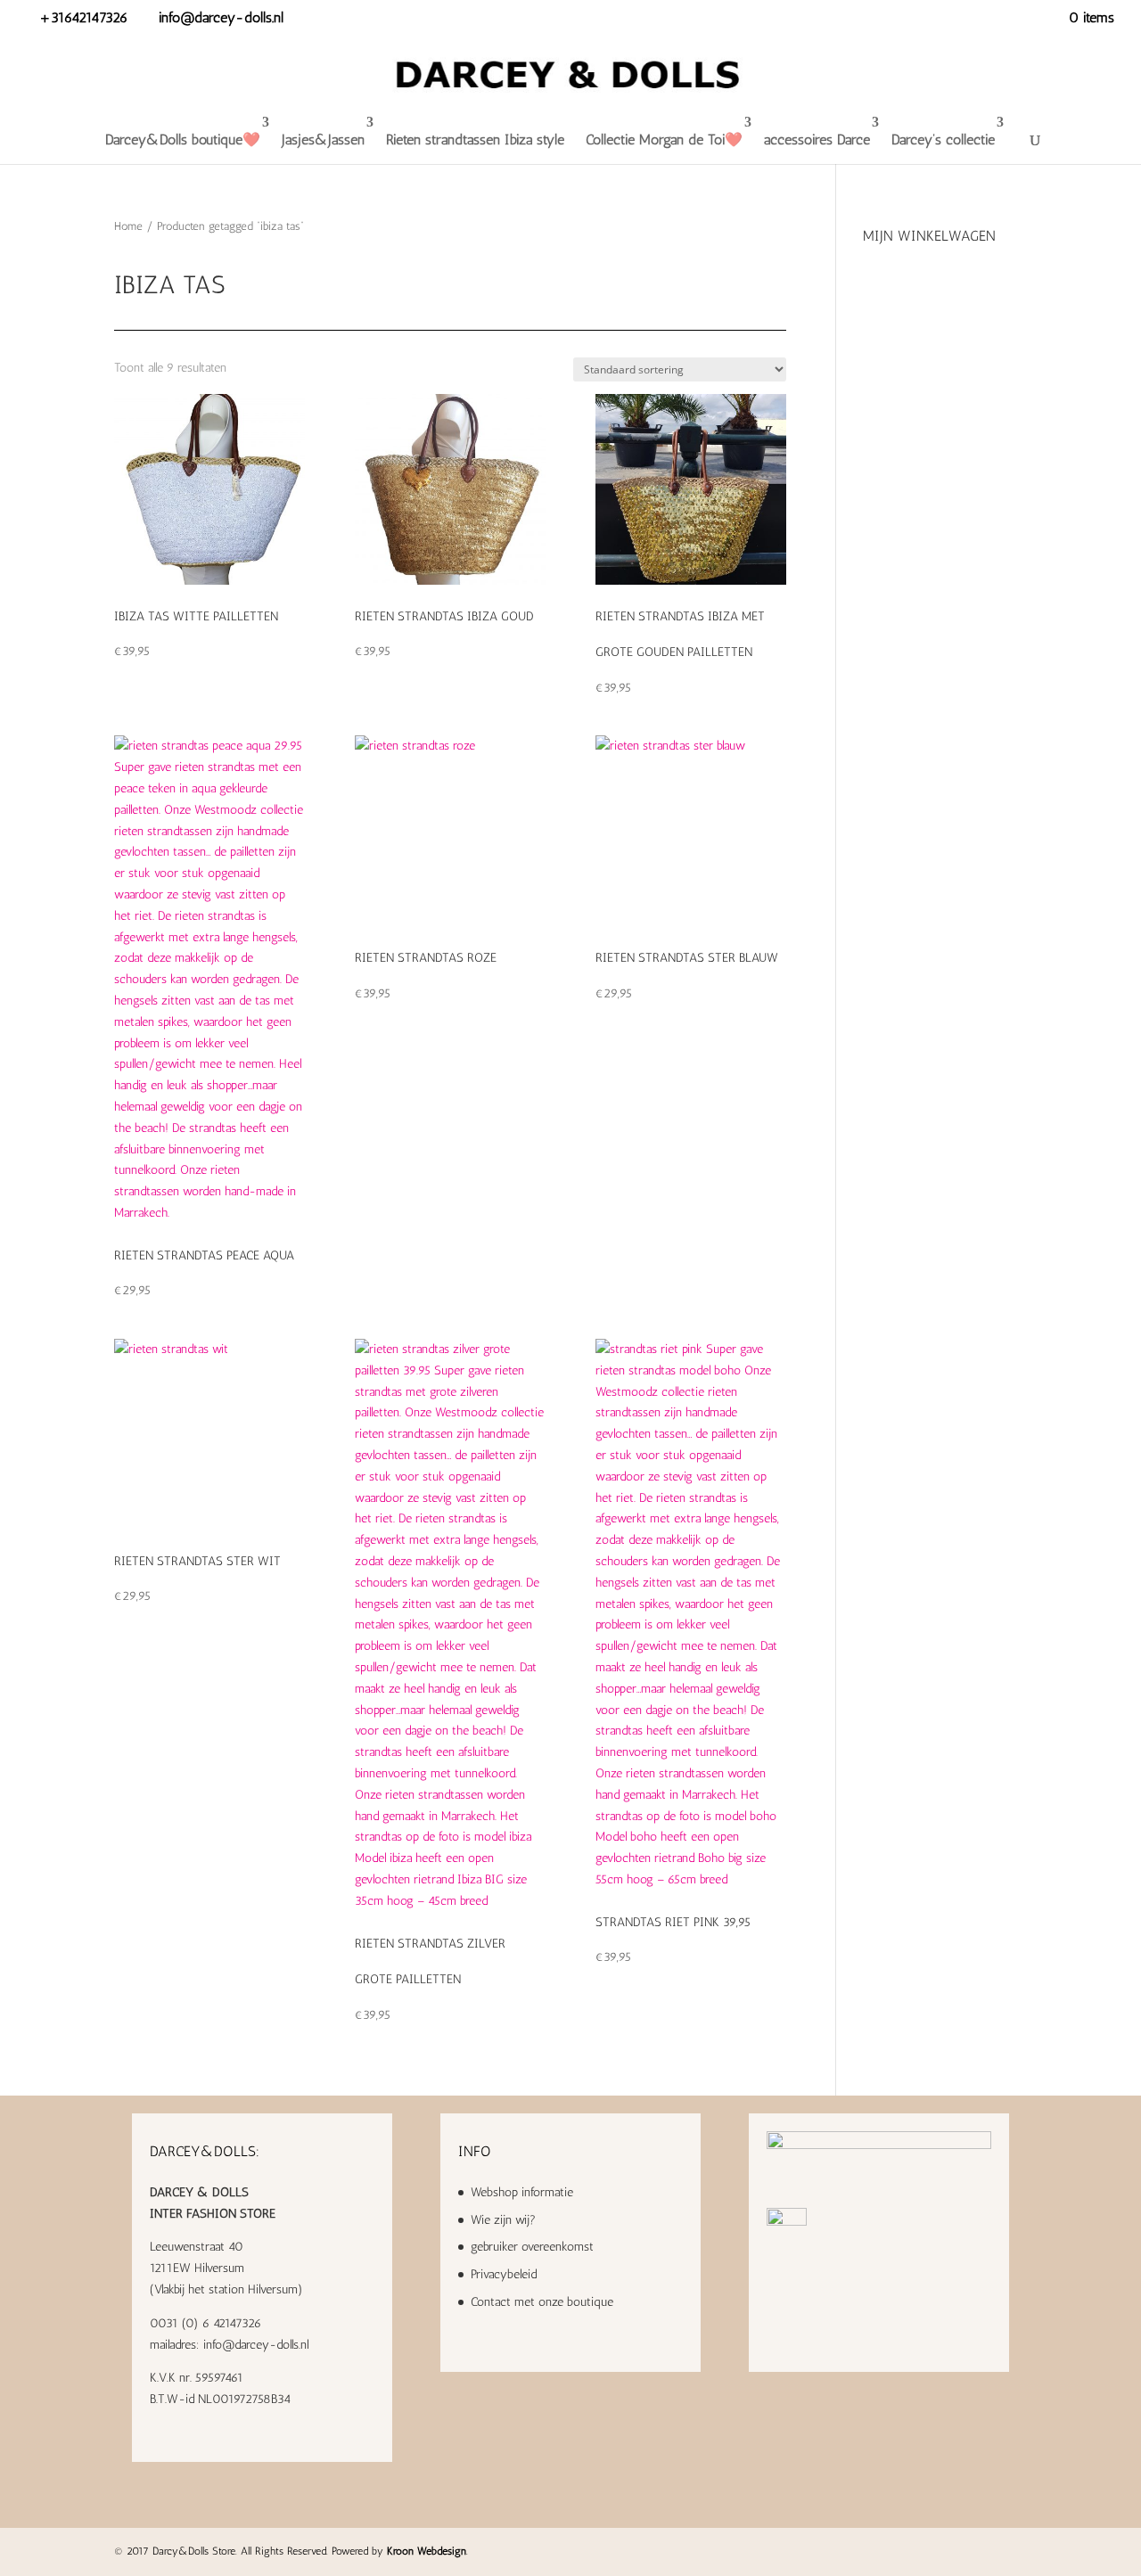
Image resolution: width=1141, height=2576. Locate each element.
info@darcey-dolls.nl (256, 2345)
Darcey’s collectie (943, 139)
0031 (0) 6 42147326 (205, 2323)
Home (128, 226)
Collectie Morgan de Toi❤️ (664, 139)
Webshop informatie (522, 2192)
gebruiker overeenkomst (532, 2247)
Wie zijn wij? (503, 2220)
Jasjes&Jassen (323, 139)
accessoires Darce (817, 139)
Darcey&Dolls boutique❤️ (183, 139)
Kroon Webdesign (427, 2551)
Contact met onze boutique (542, 2302)
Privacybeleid (504, 2274)
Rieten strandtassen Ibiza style (475, 139)
